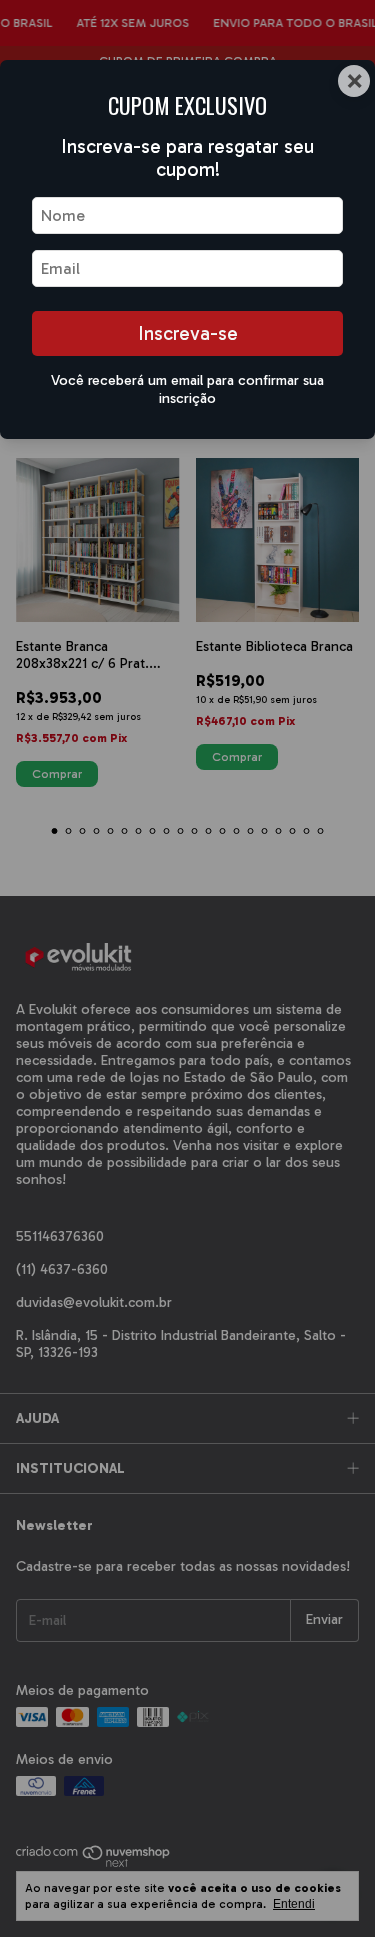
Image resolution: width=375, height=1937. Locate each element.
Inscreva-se (188, 333)
